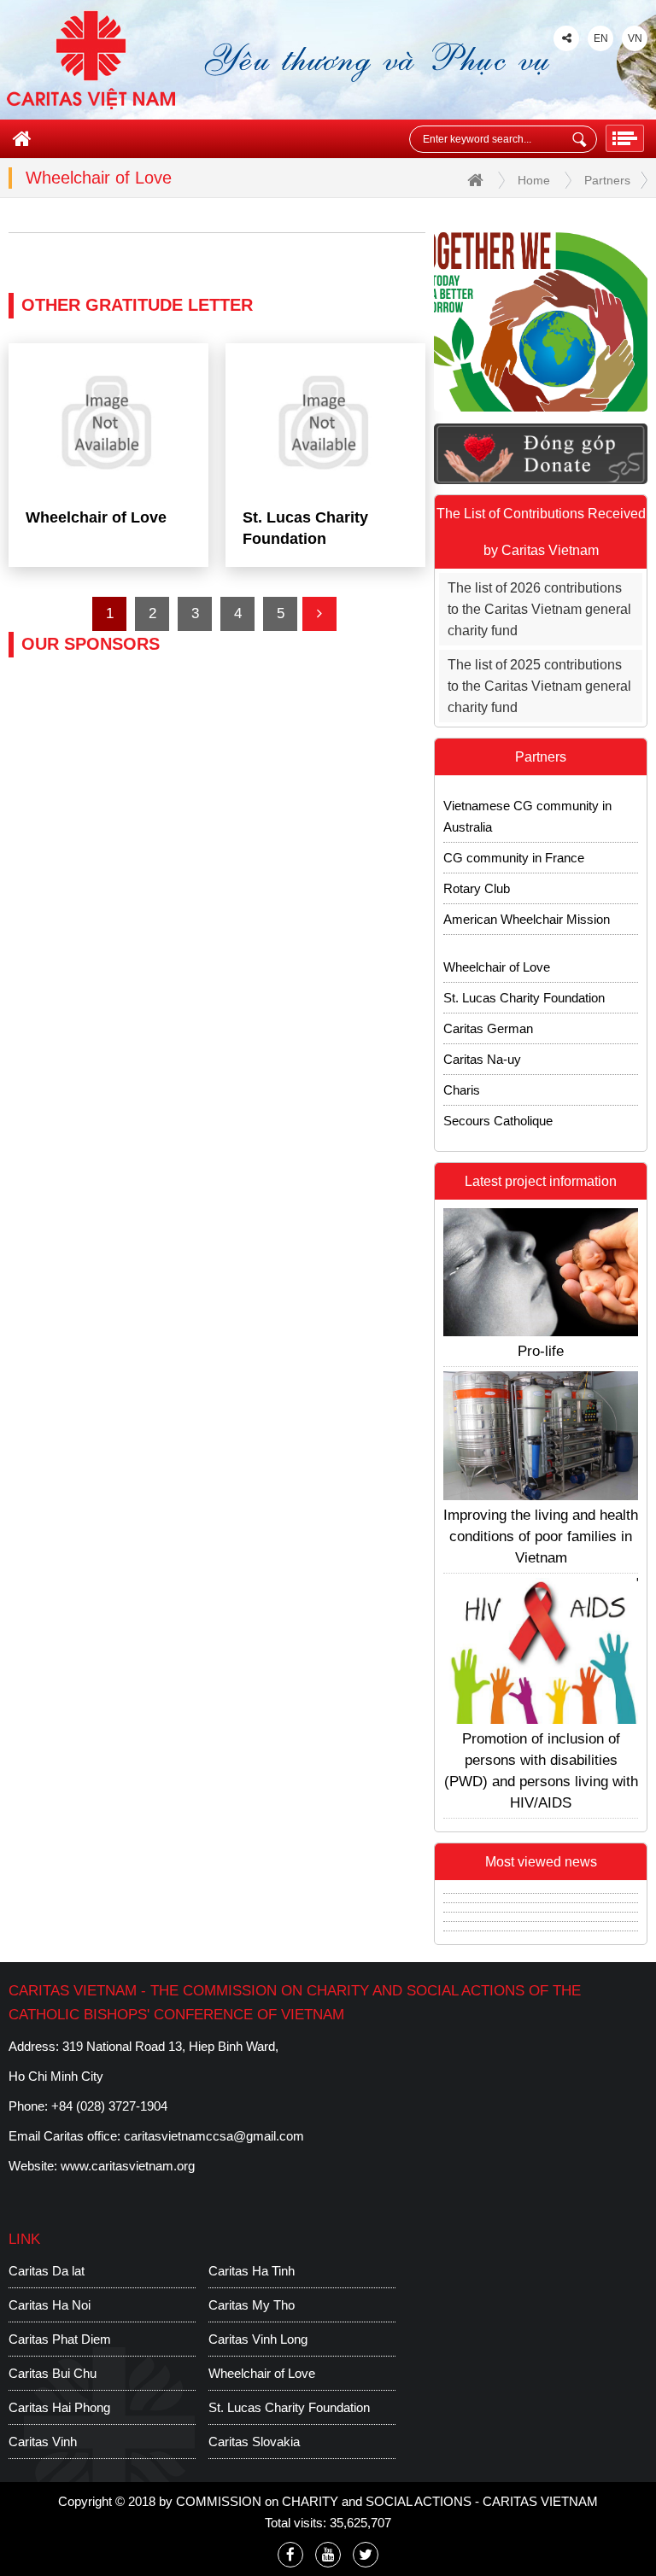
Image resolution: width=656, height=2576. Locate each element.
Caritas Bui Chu (53, 2373)
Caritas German (488, 1006)
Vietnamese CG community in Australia (527, 794)
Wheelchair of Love (497, 945)
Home (534, 180)
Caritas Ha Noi (50, 2305)
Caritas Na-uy (482, 1037)
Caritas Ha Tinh (252, 2271)
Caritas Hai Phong (59, 2407)
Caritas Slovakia (489, 1129)
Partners (607, 180)
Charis (462, 1068)
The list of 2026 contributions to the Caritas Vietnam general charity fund (539, 609)
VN (635, 38)
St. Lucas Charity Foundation (524, 975)
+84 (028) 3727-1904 (109, 2106)
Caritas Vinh (43, 2442)
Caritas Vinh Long (258, 2339)
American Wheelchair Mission (527, 897)
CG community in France (514, 835)
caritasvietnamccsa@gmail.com (214, 2136)
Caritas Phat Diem (60, 2339)
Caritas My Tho (252, 2305)
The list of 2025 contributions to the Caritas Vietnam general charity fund (539, 686)
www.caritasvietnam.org (128, 2166)
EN (601, 38)
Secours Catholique (498, 1098)
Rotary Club (477, 866)
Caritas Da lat (47, 2271)
